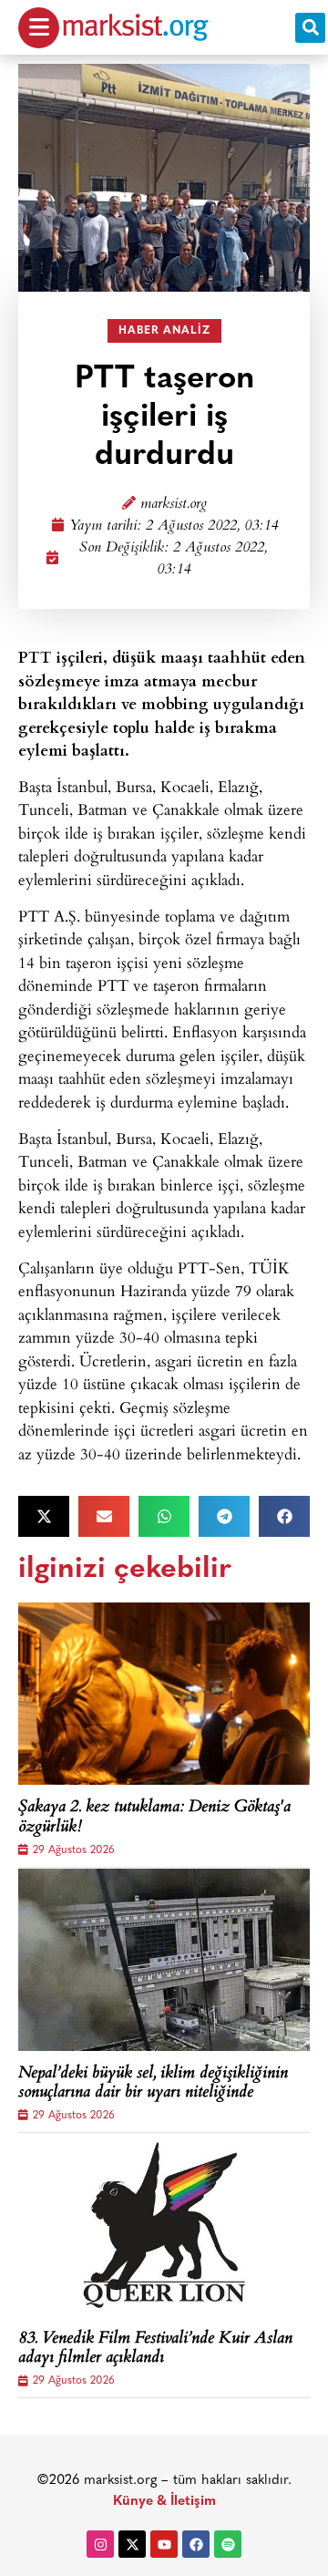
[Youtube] (164, 2544)
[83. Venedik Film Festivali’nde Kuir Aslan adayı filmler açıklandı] (164, 2225)
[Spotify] (228, 2544)
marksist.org (174, 505)
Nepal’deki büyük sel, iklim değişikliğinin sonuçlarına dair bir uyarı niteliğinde (153, 2084)
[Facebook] (196, 2544)
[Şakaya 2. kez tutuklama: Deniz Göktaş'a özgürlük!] (164, 1694)
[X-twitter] (132, 2544)
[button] (310, 28)
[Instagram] (100, 2544)
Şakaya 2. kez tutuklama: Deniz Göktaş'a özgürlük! (154, 1818)
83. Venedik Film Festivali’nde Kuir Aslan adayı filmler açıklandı (155, 2349)
